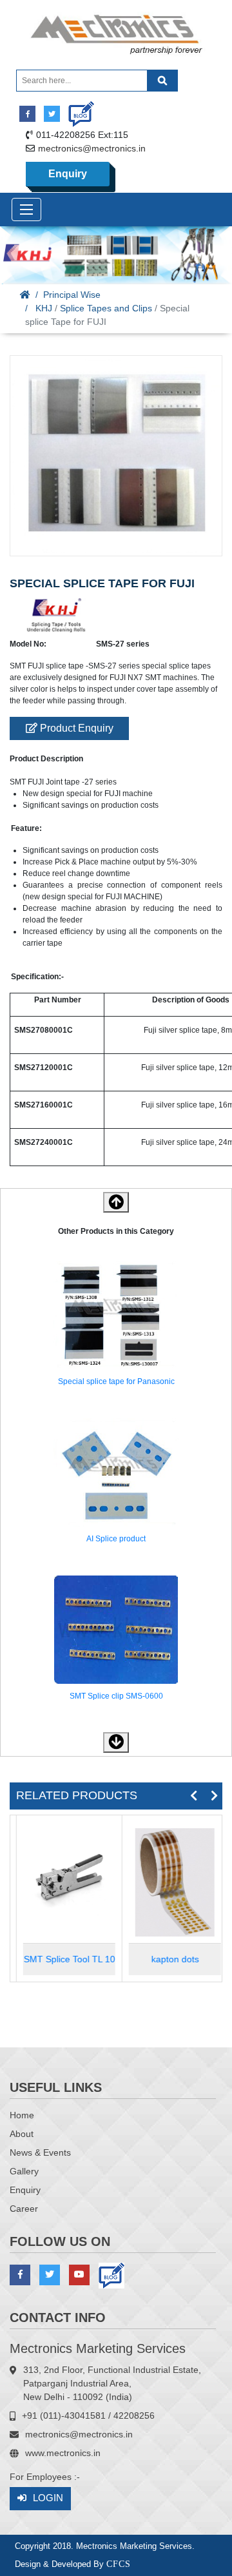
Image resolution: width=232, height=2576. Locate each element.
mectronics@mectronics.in (92, 148)
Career (24, 2209)
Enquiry (68, 174)
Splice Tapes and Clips (106, 308)
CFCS (119, 2564)
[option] (116, 1326)
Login (48, 2498)
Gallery (24, 2171)
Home (22, 2115)
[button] (116, 1742)
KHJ (44, 308)
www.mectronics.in (63, 2453)
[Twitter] (52, 114)
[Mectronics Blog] (76, 109)
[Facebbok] (27, 114)
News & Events (40, 2152)
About (22, 2134)
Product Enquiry (75, 728)
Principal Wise (72, 295)
